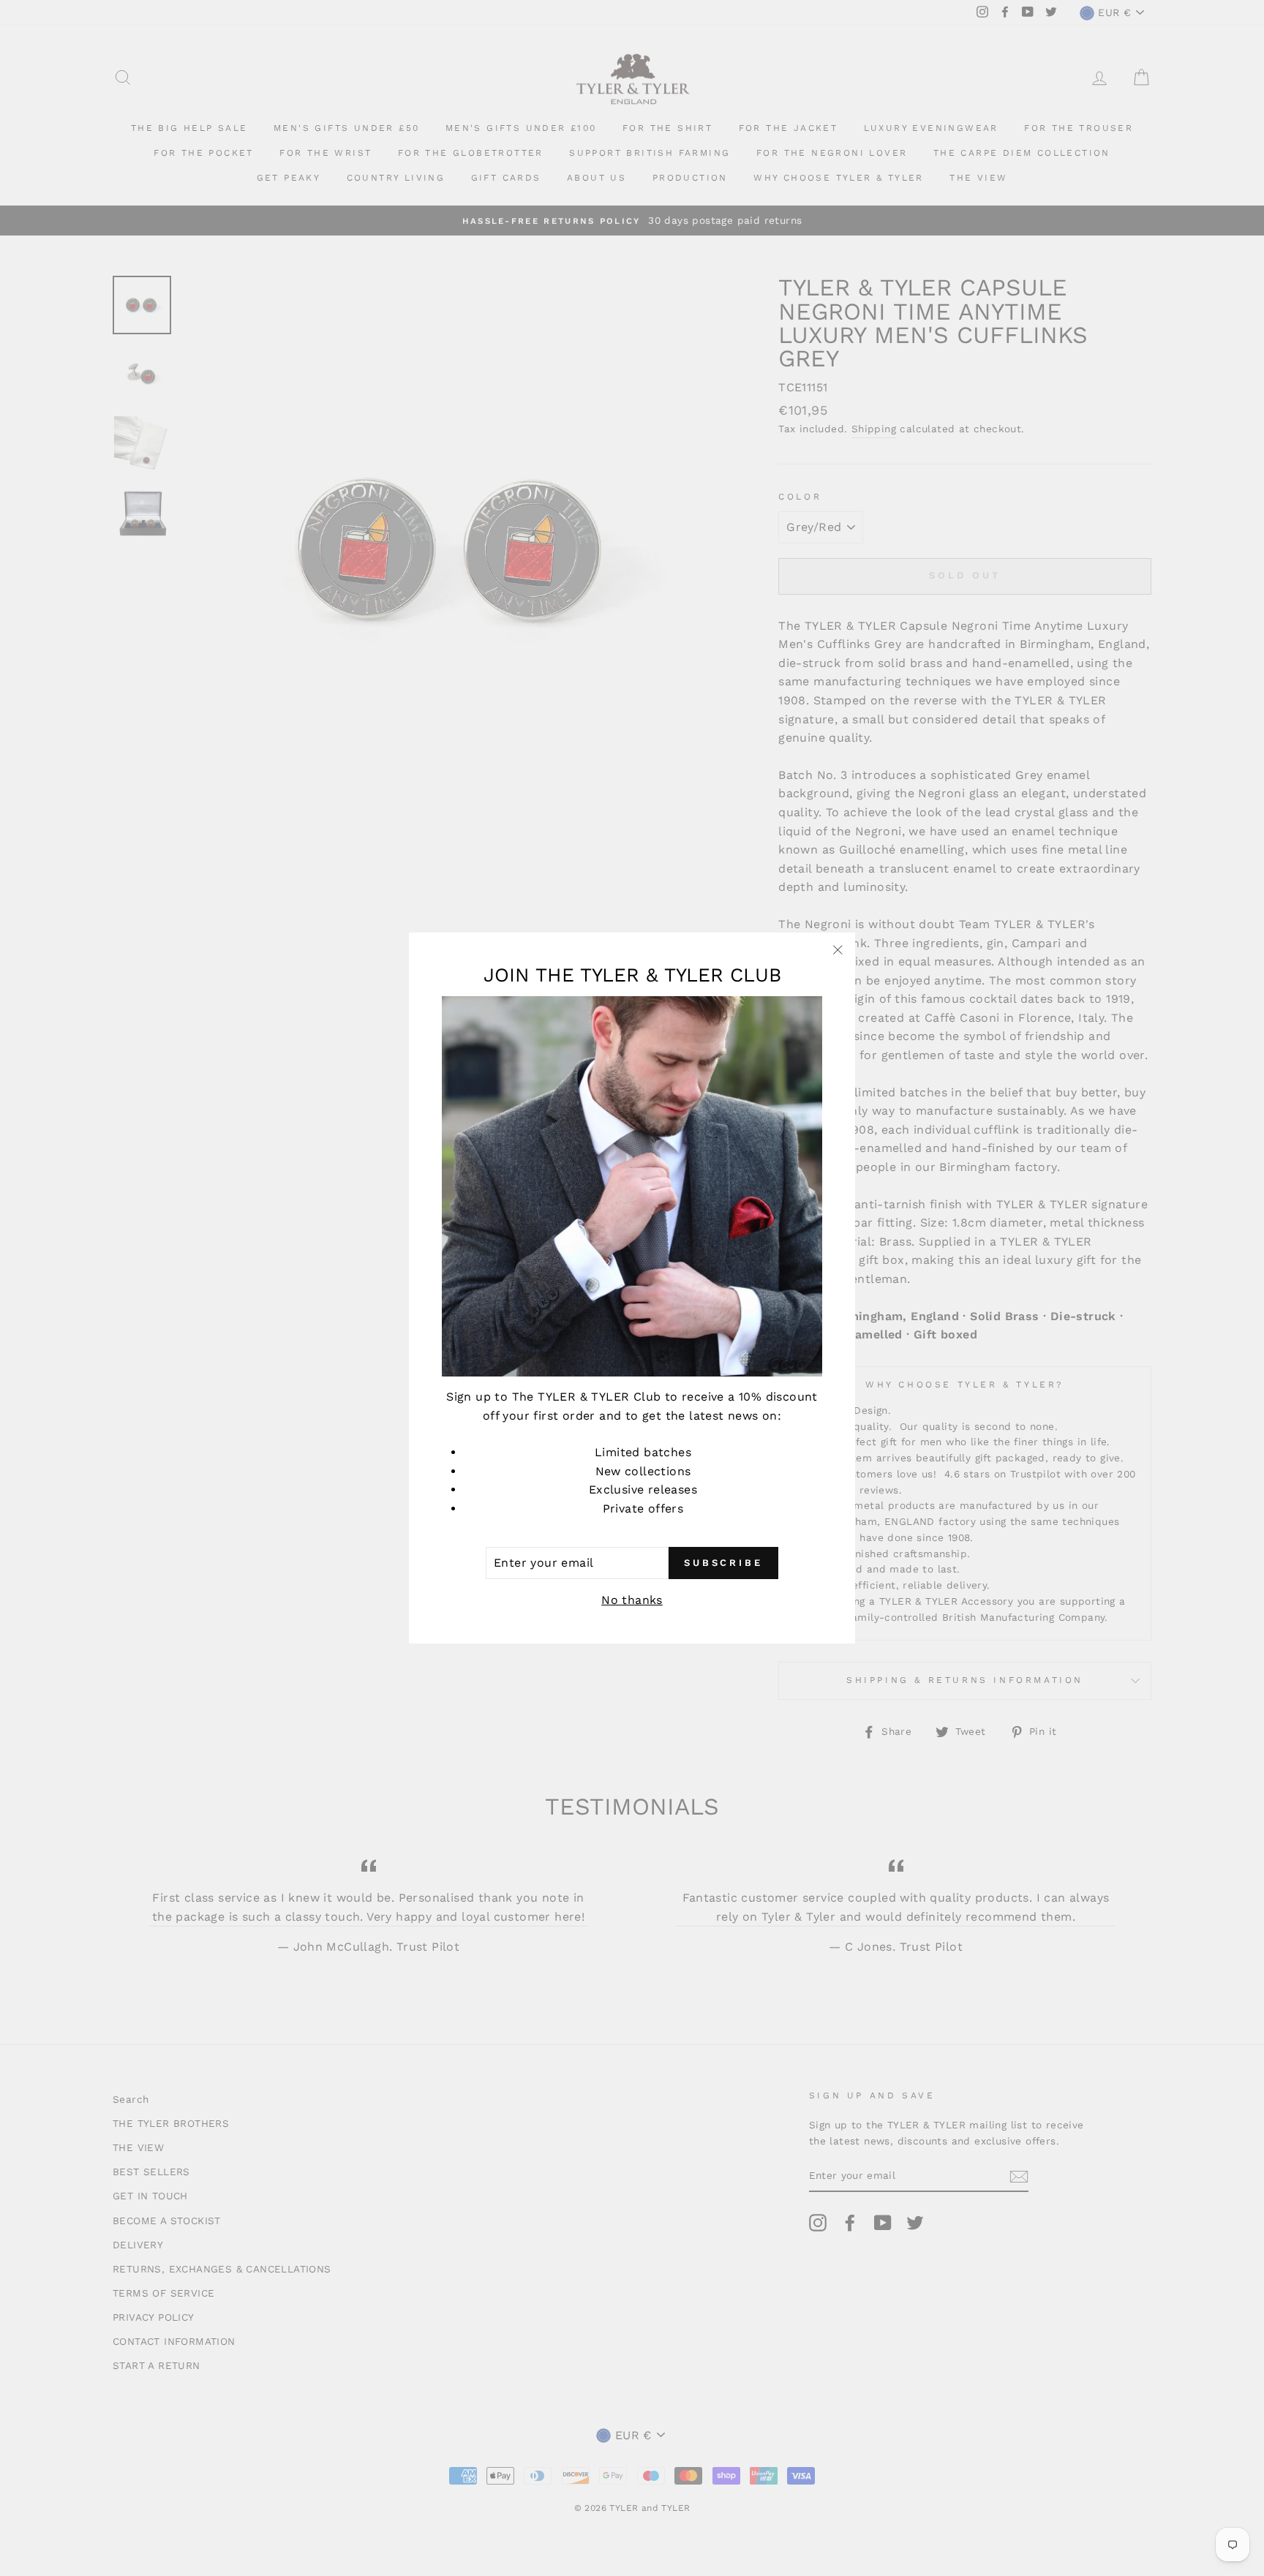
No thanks (632, 1600)
